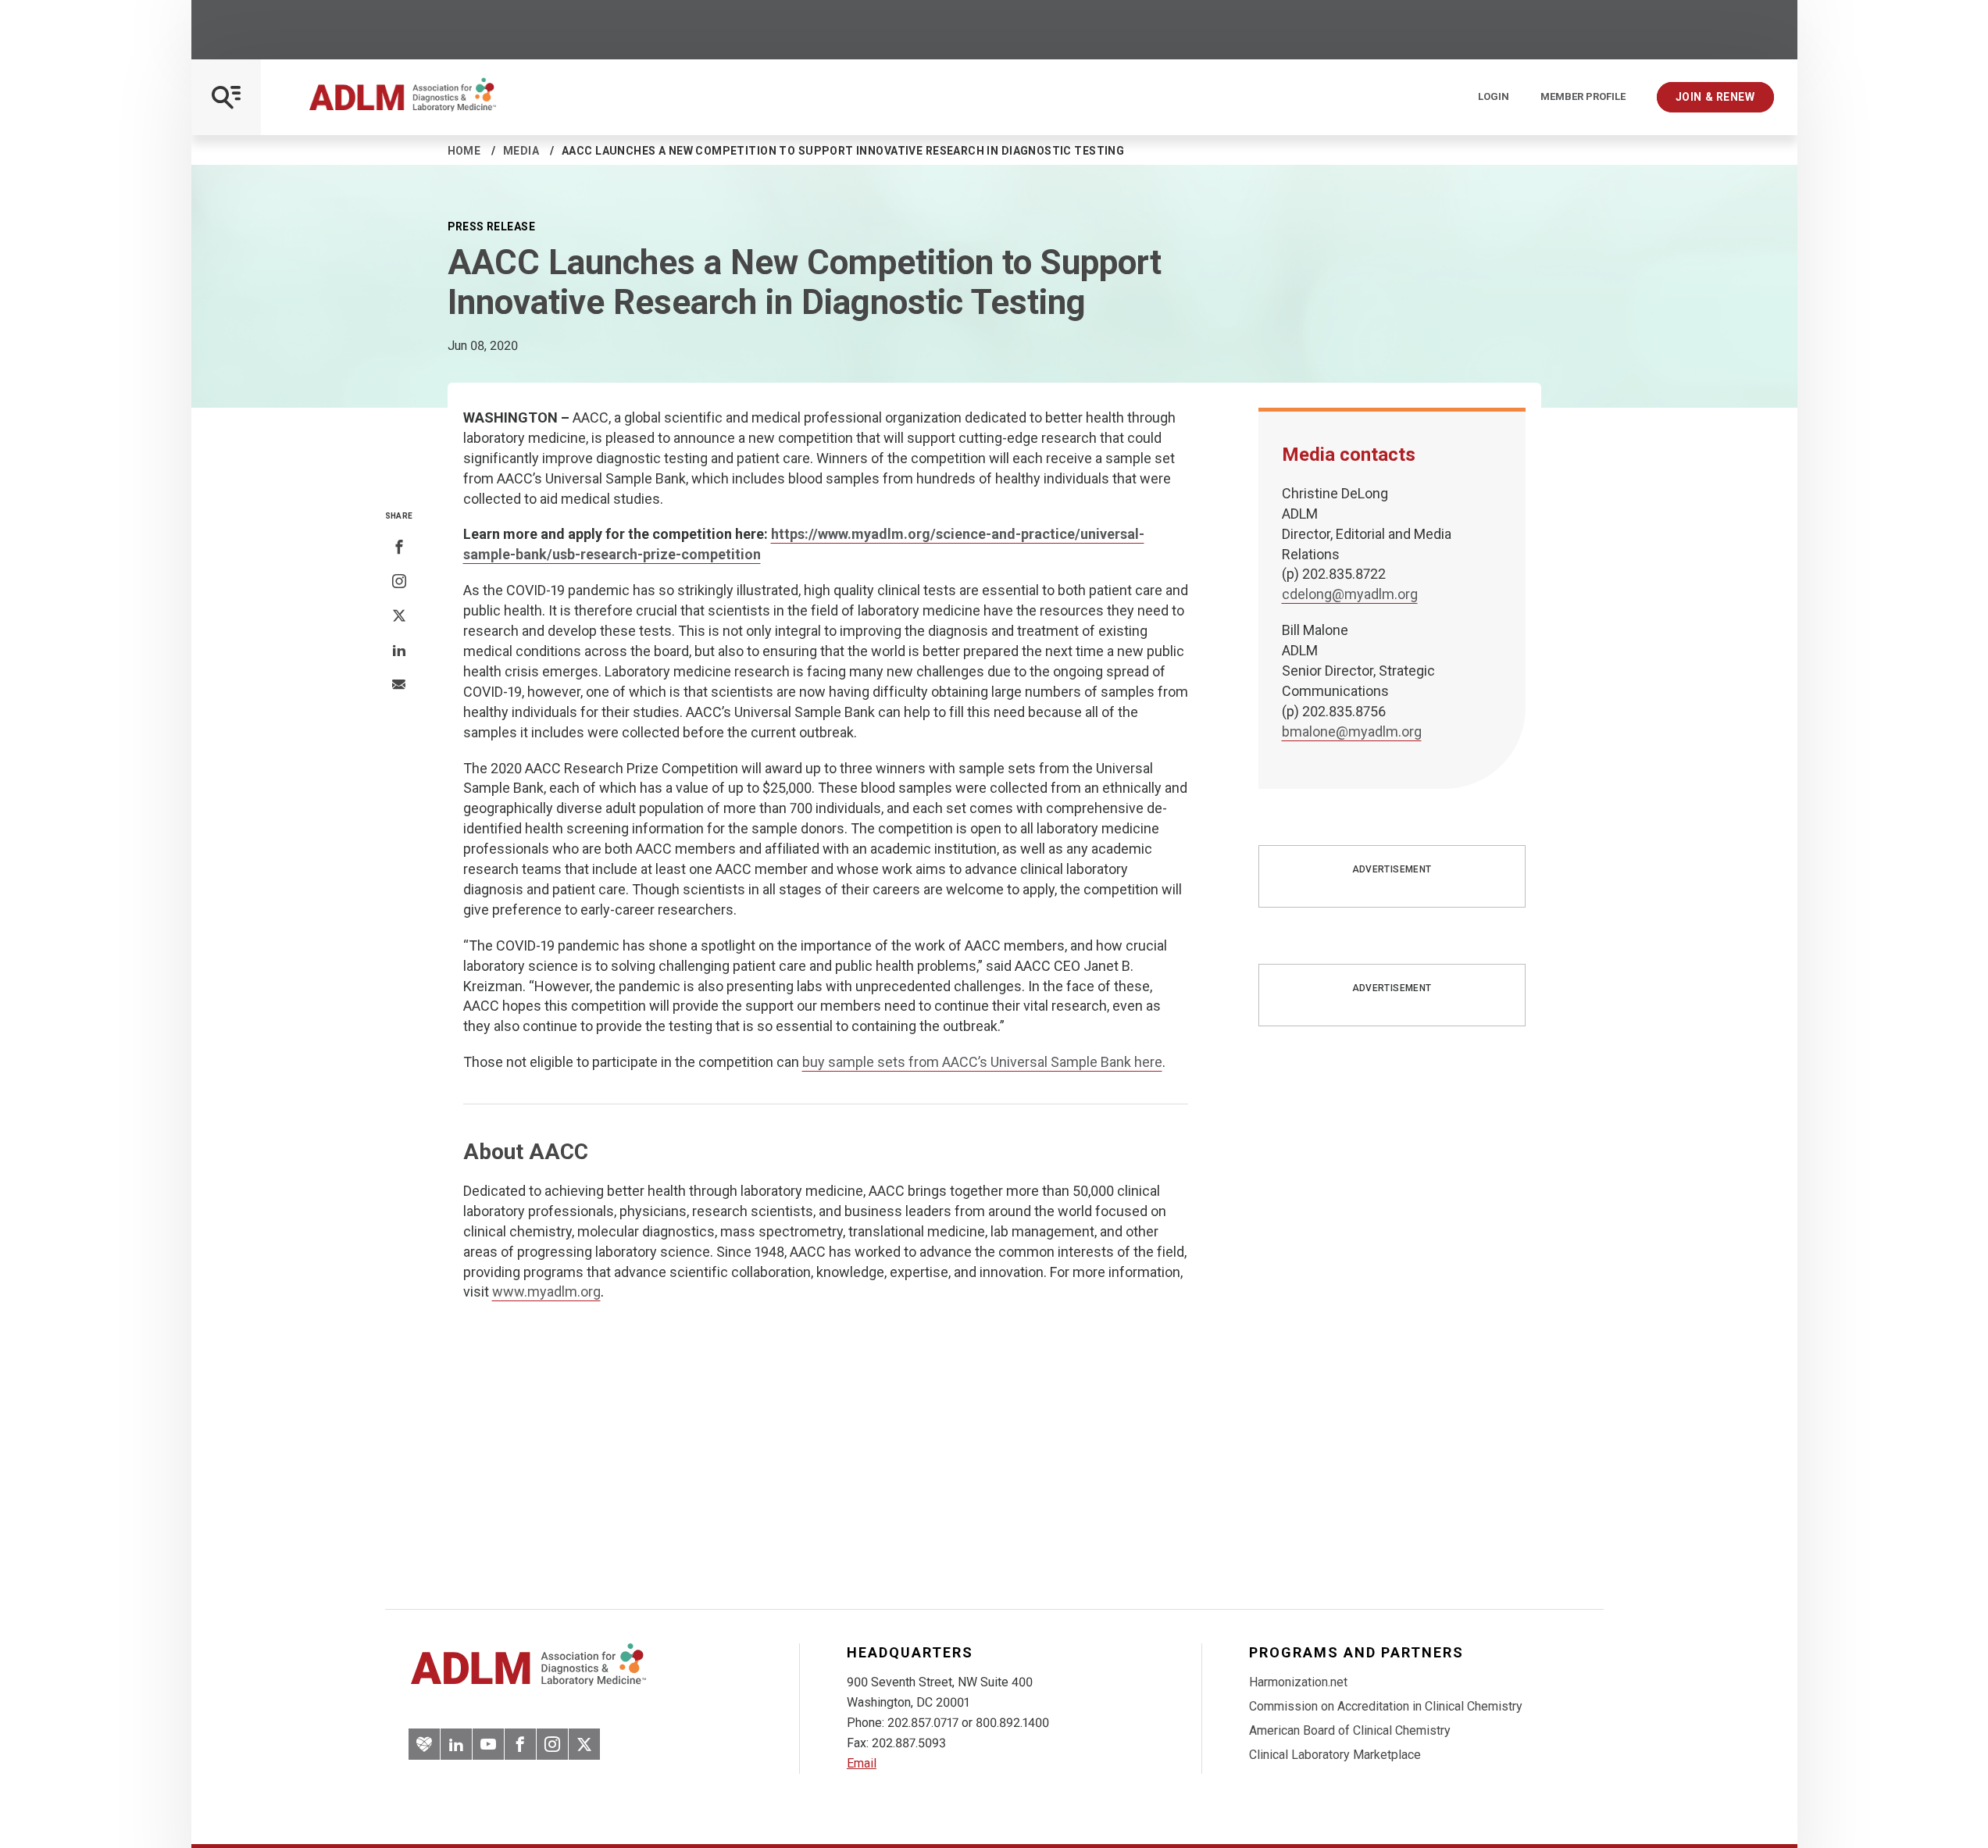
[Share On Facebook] (399, 548)
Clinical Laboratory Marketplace (1335, 1755)
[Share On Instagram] (399, 582)
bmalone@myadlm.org (1352, 731)
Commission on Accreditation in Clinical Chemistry (1386, 1706)
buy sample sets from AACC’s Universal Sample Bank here (982, 1062)
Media (521, 151)
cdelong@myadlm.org (1350, 594)
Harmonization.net (1298, 1682)
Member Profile (1583, 97)
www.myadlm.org (546, 1291)
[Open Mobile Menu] (226, 97)
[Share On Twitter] (399, 616)
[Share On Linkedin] (399, 651)
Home (464, 151)
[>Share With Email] (399, 686)
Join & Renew (1715, 97)
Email (862, 1763)
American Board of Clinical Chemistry (1350, 1730)
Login (1494, 97)
